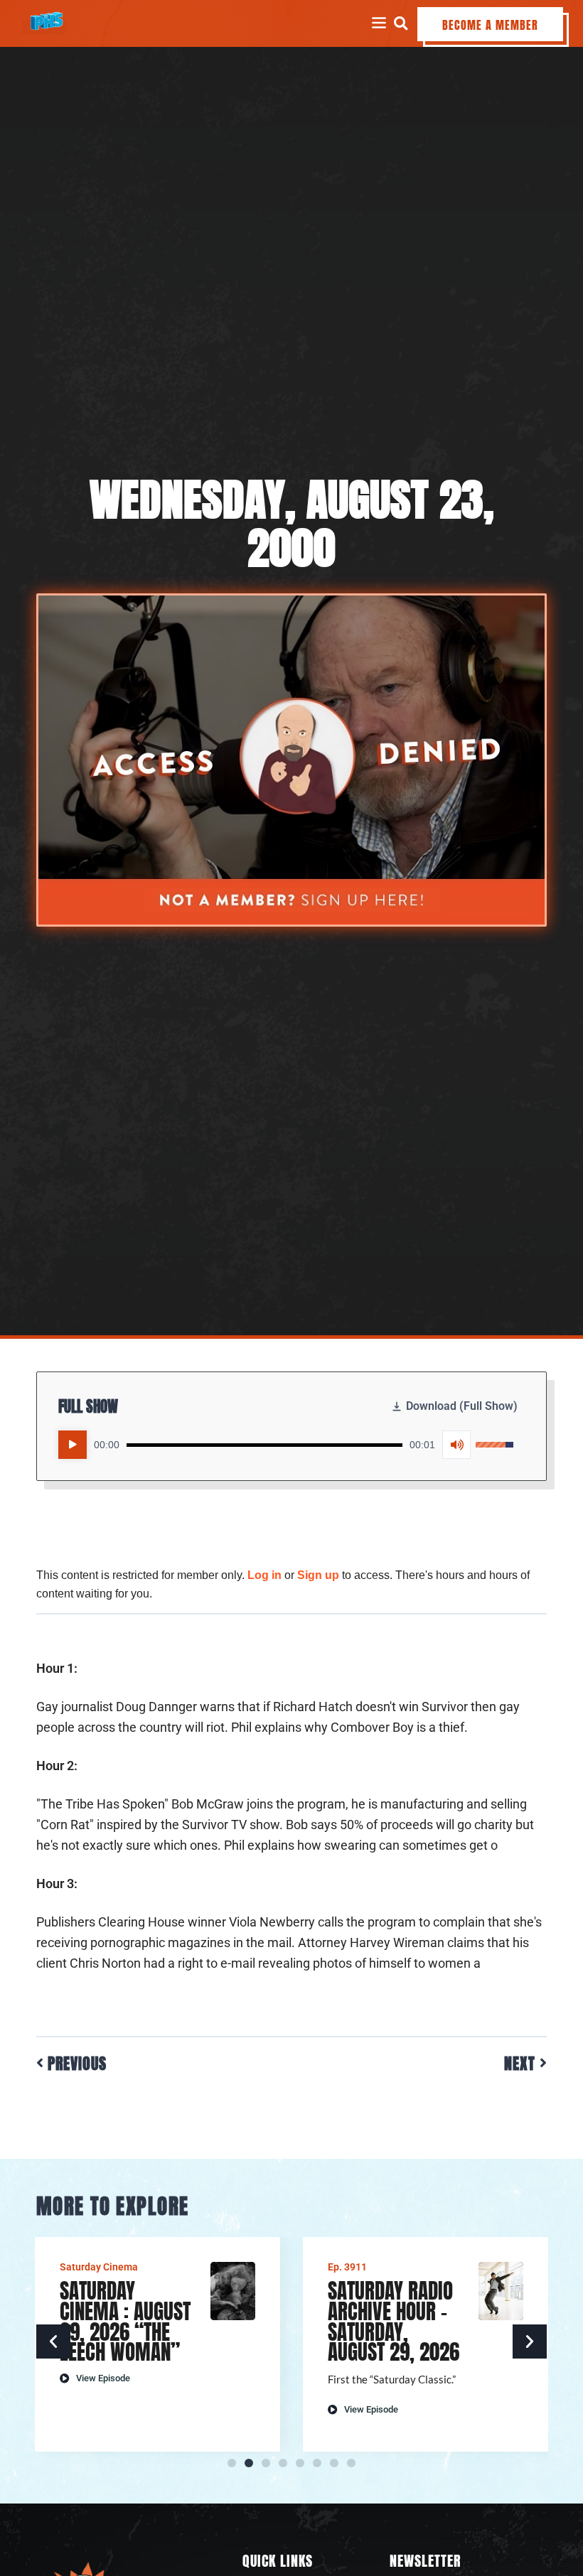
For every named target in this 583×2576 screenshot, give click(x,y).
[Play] (73, 1445)
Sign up (318, 1575)
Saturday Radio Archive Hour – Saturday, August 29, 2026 (125, 2321)
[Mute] (456, 1445)
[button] (401, 23)
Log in (264, 1575)
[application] (286, 1445)
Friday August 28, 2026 (385, 2301)
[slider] (264, 1445)
